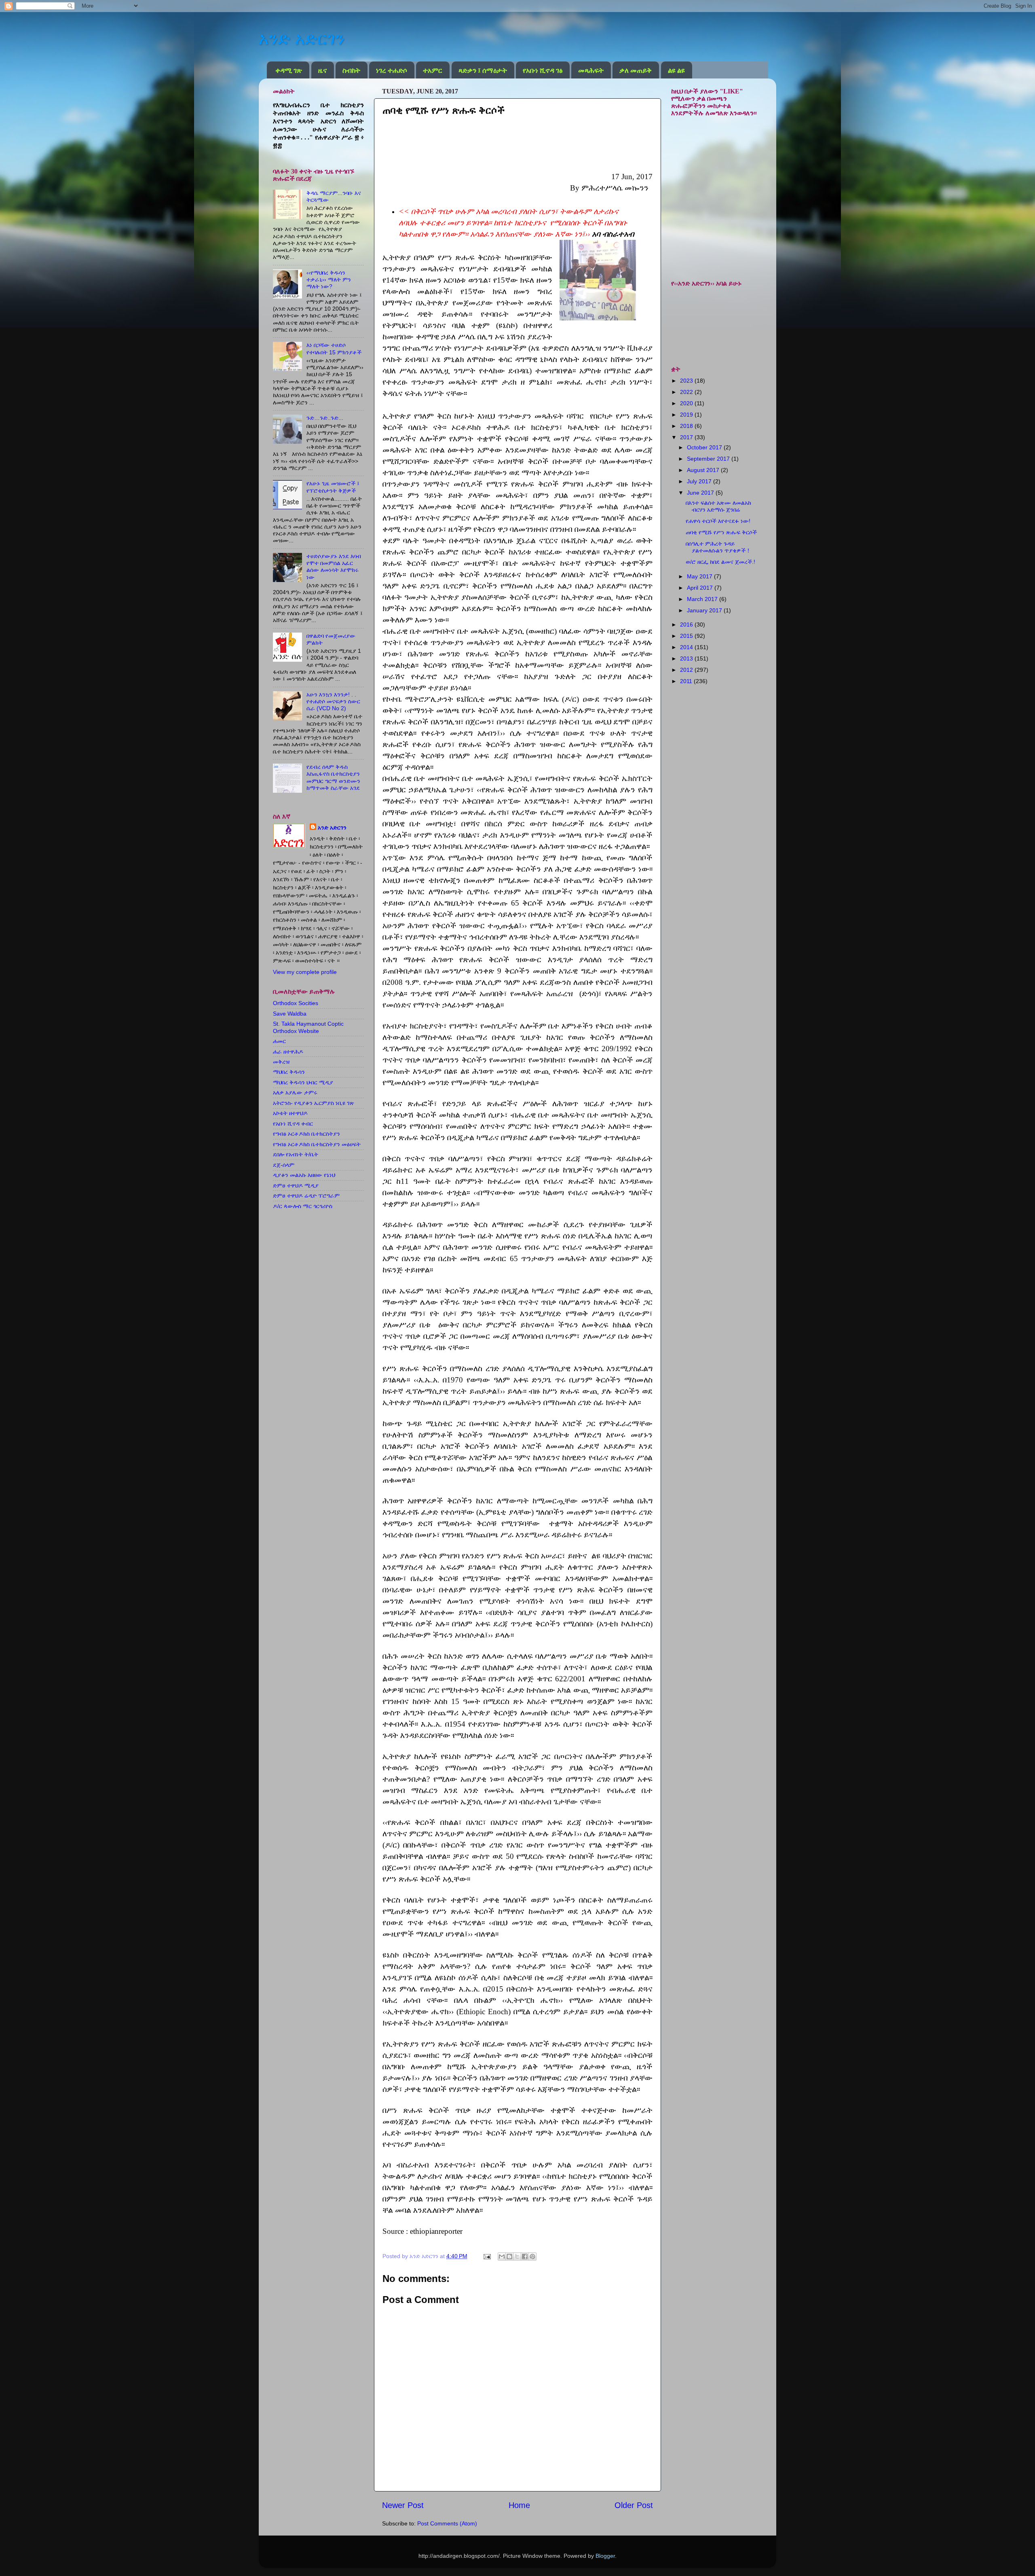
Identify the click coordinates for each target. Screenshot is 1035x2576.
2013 (687, 658)
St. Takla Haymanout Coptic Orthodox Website (308, 1027)
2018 (687, 426)
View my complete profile (305, 972)
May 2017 (700, 576)
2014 (687, 647)
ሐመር (279, 1041)
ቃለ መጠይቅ (636, 70)
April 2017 (701, 588)
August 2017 (704, 470)
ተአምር (433, 70)
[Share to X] (517, 2256)
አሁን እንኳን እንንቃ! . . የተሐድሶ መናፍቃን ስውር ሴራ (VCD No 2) (333, 702)
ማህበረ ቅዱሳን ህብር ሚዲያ (303, 1082)
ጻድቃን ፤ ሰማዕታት (483, 70)
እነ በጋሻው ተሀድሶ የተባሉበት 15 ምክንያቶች (334, 348)
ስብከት (351, 70)
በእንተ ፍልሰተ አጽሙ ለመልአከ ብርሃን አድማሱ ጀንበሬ (718, 506)
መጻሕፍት (591, 70)
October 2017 (705, 447)
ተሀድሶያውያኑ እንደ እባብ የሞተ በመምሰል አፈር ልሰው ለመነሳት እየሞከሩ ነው (334, 567)
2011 (687, 681)
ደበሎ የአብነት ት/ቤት (296, 1154)
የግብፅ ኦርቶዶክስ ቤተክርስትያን (306, 1134)
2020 (687, 403)
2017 (687, 437)
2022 (687, 392)
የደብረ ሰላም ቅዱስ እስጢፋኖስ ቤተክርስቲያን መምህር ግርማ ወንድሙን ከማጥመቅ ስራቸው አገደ (333, 777)
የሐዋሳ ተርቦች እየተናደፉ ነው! (718, 521)
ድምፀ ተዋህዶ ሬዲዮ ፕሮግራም (306, 1196)
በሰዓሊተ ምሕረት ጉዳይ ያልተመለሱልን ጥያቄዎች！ (718, 547)
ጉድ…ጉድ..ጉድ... (325, 418)
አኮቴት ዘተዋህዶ (290, 1113)
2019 (687, 415)
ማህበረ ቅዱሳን (289, 1072)
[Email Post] (487, 2256)
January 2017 (705, 610)
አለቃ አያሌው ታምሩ (295, 1092)
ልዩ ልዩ (676, 70)
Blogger (605, 2556)
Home (519, 2505)
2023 (687, 381)
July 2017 (700, 481)
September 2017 (709, 459)
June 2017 (701, 493)
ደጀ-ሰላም (284, 1165)
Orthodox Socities (296, 1003)
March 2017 (703, 599)
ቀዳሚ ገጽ (289, 70)
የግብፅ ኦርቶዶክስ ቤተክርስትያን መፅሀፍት (317, 1144)
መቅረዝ (281, 1062)
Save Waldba (290, 1014)
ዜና (322, 70)
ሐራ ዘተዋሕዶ (288, 1052)
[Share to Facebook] (525, 2256)
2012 (687, 670)
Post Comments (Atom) (447, 2523)
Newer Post (403, 2505)
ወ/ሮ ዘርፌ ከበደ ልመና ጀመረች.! (720, 562)
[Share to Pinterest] (532, 2256)
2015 (687, 636)
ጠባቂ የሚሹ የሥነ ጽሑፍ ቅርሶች (721, 532)
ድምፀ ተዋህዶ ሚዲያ (296, 1185)
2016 (687, 624)
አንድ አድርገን (302, 39)
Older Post (634, 2505)
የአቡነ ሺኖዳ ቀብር (293, 1124)
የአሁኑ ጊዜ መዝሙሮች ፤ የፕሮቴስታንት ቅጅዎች (333, 487)
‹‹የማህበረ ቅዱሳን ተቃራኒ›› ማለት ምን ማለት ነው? (329, 280)
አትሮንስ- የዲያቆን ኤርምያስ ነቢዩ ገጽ (314, 1103)
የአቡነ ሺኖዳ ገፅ (543, 70)
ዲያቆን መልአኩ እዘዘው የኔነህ (304, 1175)
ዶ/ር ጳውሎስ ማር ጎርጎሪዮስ (303, 1206)
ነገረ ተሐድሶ (392, 70)
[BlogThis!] (509, 2256)
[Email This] (502, 2256)
